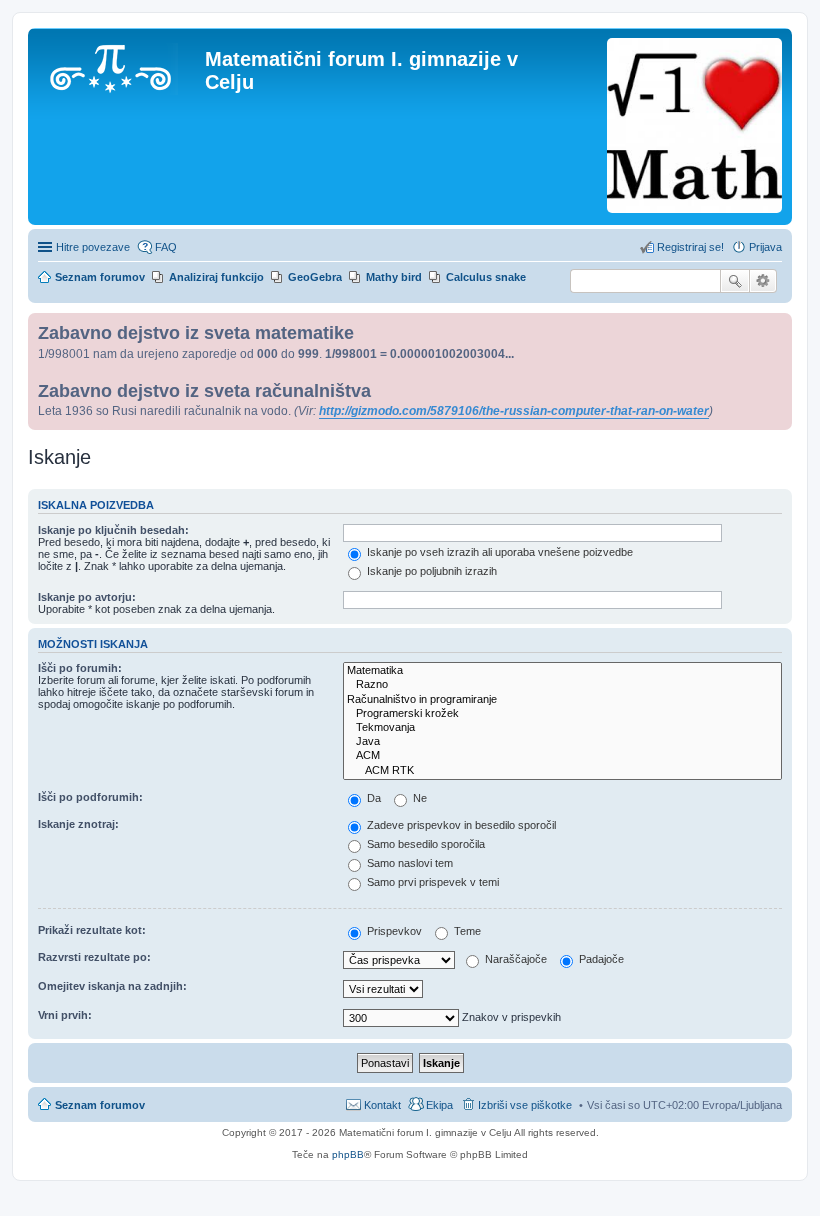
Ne (418, 798)
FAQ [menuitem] (166, 247)
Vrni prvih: (65, 1015)
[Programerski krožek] (562, 714)
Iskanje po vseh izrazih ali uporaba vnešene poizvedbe (498, 552)
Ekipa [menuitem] (439, 1105)
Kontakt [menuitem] (382, 1105)
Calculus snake (486, 277)
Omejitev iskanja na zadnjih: (112, 986)
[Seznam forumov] (119, 65)
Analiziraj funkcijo (216, 277)
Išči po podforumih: (90, 797)
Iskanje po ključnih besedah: (113, 530)
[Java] (562, 742)
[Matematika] (562, 671)
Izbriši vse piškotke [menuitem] (525, 1105)
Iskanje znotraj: (78, 824)
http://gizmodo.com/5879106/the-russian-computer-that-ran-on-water (514, 411)
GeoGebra (315, 277)
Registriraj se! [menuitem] (690, 247)
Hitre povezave (93, 247)
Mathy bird (394, 277)
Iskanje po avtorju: (87, 597)
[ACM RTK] (562, 771)
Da (372, 798)
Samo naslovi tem (408, 863)
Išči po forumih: (80, 668)
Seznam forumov (100, 1105)
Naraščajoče (514, 959)
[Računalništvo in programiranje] (562, 700)
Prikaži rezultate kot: (92, 930)
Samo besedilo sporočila (424, 844)
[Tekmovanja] (562, 728)
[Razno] (562, 685)
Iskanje (735, 281)
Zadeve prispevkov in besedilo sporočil (460, 825)
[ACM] (562, 756)
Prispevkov (393, 931)
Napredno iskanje (763, 281)
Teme (466, 931)
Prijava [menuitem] (765, 247)
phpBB (348, 1154)
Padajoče (600, 959)
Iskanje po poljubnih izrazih (430, 571)
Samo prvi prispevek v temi (431, 882)
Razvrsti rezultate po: (94, 957)
